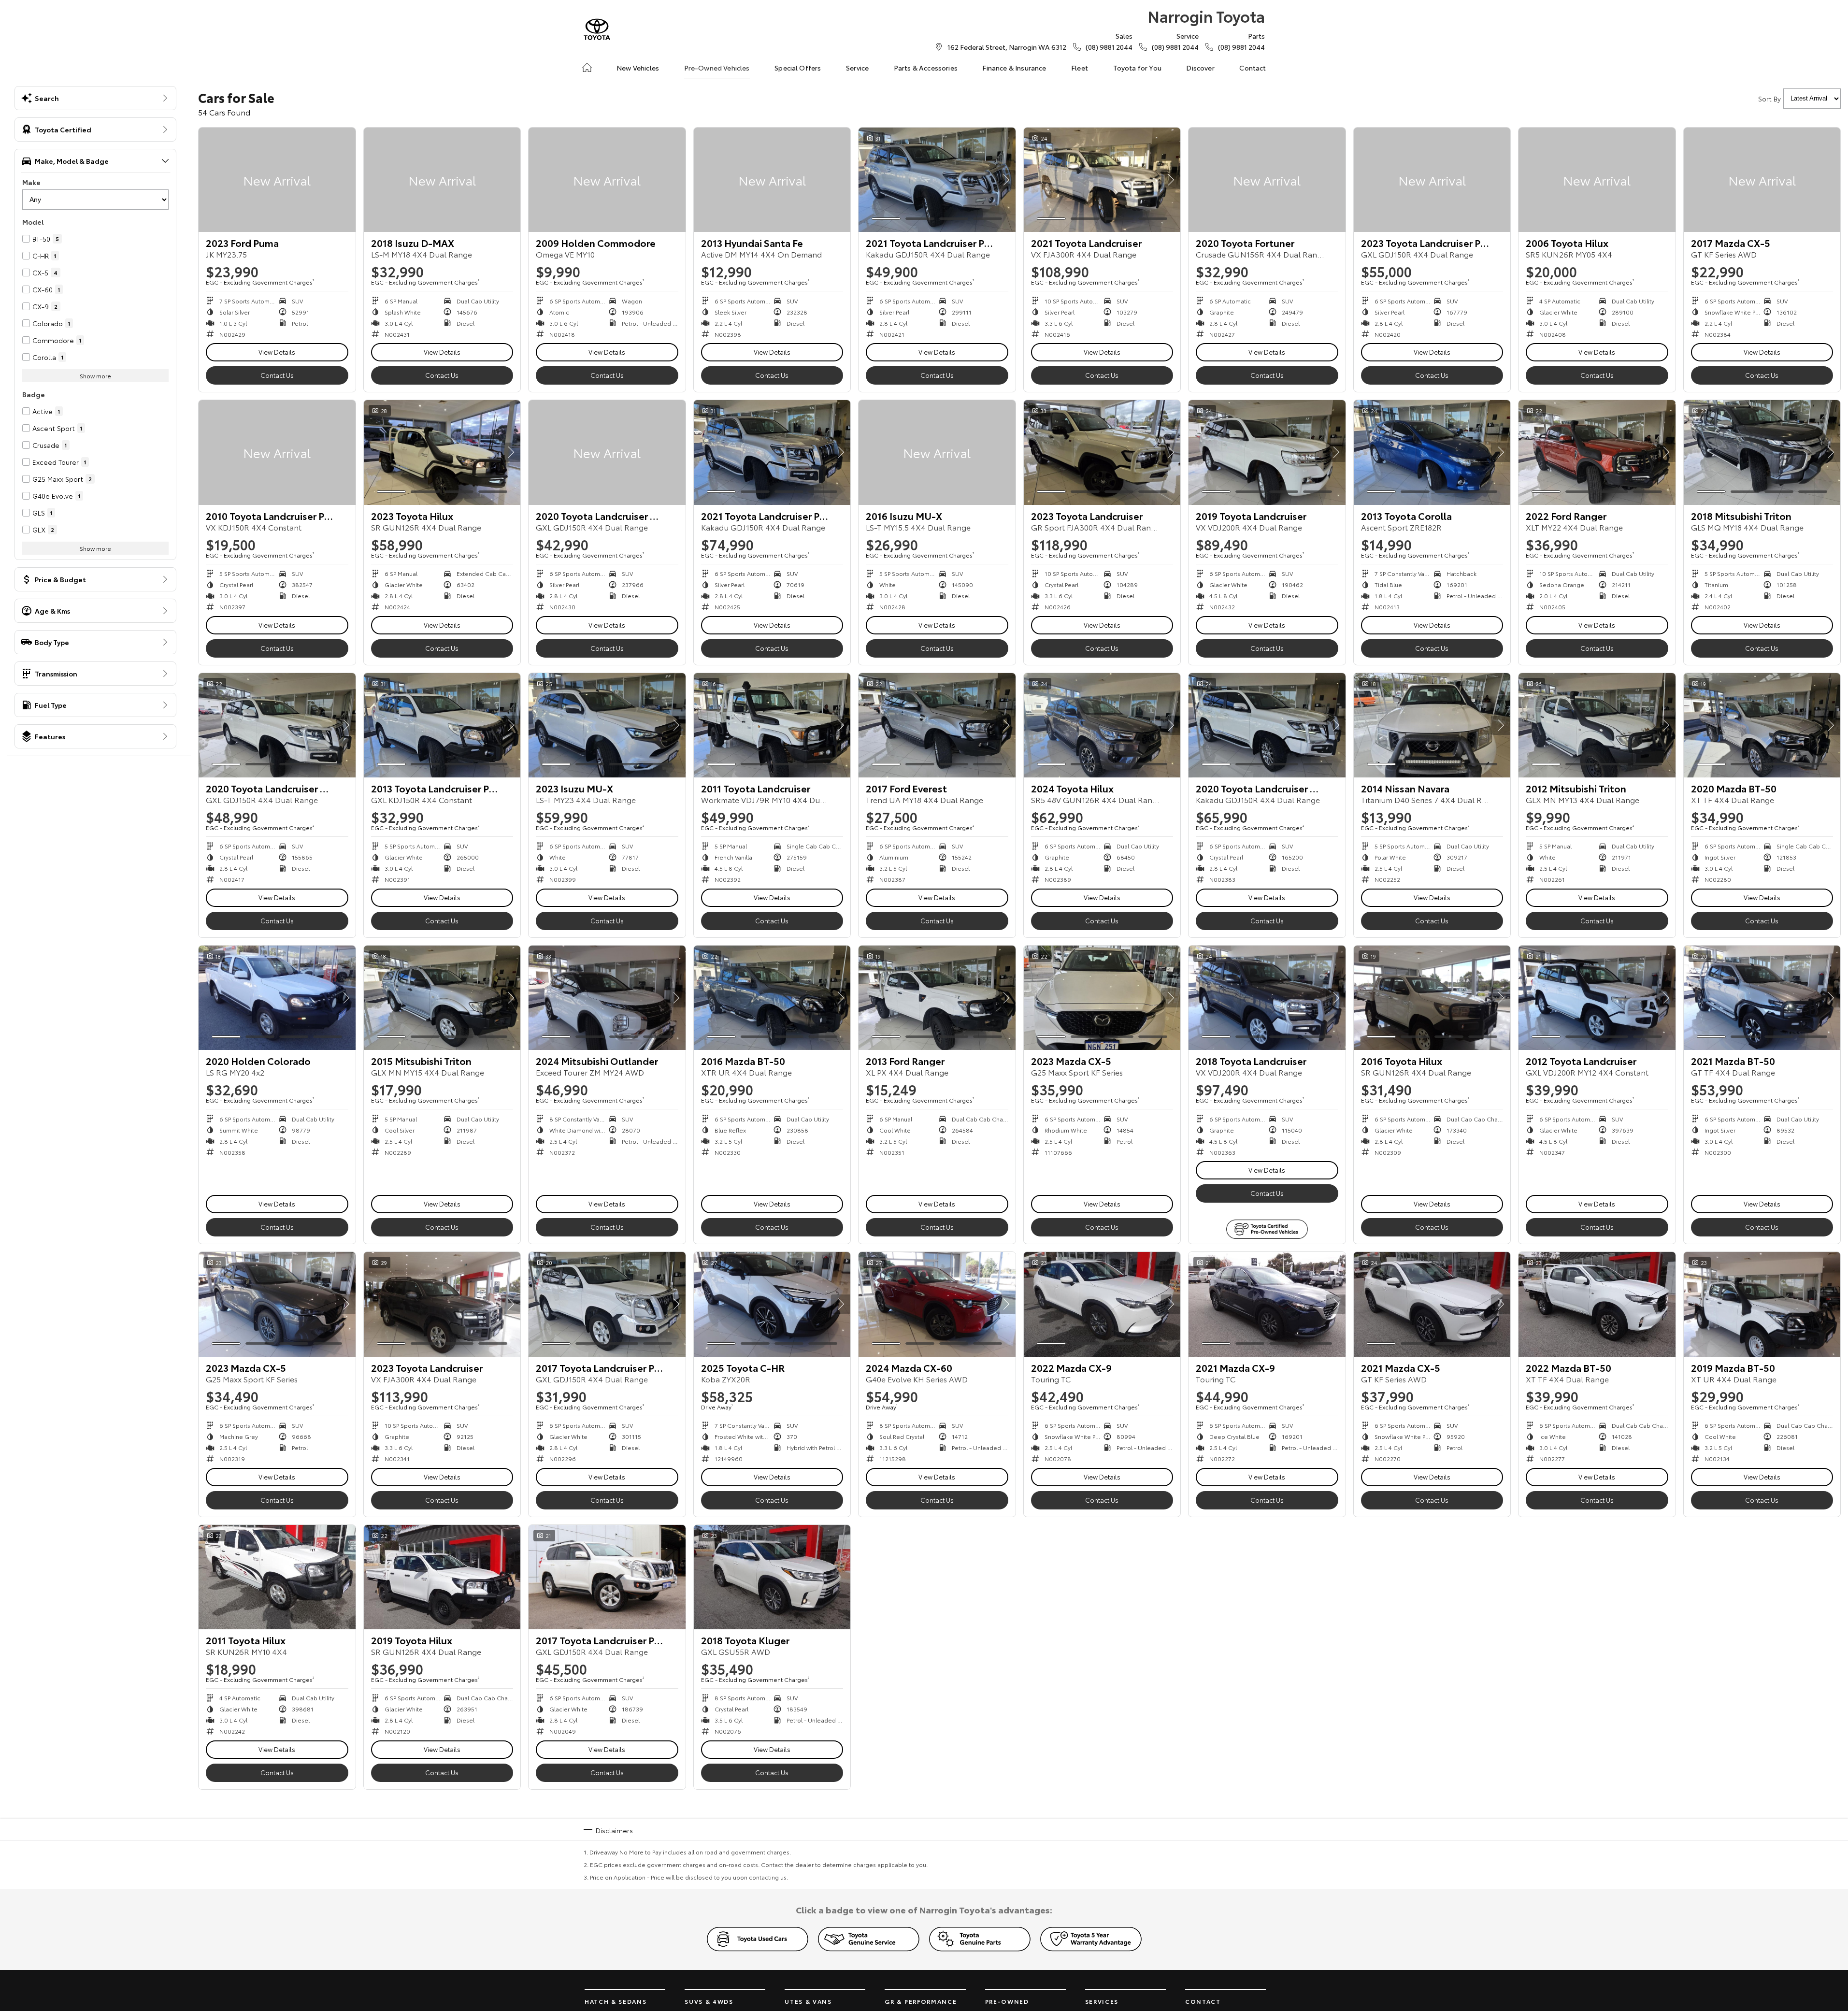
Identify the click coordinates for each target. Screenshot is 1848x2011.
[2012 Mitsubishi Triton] (1597, 725)
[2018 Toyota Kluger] (772, 1577)
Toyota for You (1137, 68)
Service (857, 68)
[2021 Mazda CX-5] (1432, 1304)
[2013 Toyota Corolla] (1432, 452)
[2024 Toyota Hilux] (1102, 725)
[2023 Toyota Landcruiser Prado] (1432, 180)
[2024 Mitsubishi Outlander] (607, 998)
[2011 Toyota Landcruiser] (772, 725)
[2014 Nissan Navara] (1432, 725)
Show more (95, 376)
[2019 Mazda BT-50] (1762, 1304)
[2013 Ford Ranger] (937, 998)
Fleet (1080, 68)
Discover (1200, 68)
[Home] (587, 68)
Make (31, 182)
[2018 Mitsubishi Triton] (1762, 452)
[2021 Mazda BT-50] (1762, 998)
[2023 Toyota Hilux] (442, 452)
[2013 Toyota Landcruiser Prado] (442, 725)
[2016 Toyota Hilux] (1432, 998)
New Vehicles (638, 68)
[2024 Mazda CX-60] (937, 1304)
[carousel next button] (1006, 180)
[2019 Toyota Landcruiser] (1267, 452)
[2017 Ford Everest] (937, 725)
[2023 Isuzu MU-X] (607, 725)
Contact (1253, 68)
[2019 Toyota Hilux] (442, 1577)
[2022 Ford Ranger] (1597, 452)
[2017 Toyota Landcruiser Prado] (607, 1304)
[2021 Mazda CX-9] (1267, 1304)
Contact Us (277, 375)
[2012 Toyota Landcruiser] (1597, 998)
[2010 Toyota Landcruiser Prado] (277, 452)
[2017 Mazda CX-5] (1762, 180)
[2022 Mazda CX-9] (1102, 1304)
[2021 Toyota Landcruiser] (1102, 180)
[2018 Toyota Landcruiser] (1267, 998)
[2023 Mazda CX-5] (1102, 998)
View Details (277, 352)
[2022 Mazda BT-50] (1597, 1304)
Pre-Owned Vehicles (717, 68)
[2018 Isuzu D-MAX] (442, 180)
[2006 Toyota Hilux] (1597, 180)
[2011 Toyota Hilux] (277, 1577)
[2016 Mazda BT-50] (772, 998)
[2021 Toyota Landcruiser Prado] (937, 180)
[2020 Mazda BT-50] (1762, 725)
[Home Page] (597, 29)
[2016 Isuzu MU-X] (937, 452)
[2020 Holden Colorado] (277, 998)
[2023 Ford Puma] (277, 180)
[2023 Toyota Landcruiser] (1102, 452)
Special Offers (798, 68)
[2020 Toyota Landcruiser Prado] (607, 452)
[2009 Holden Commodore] (607, 180)
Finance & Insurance (1014, 68)
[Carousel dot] (886, 219)
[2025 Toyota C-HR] (772, 1304)
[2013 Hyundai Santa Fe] (772, 180)
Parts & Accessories (926, 68)
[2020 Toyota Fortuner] (1267, 180)
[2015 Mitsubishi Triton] (442, 998)
